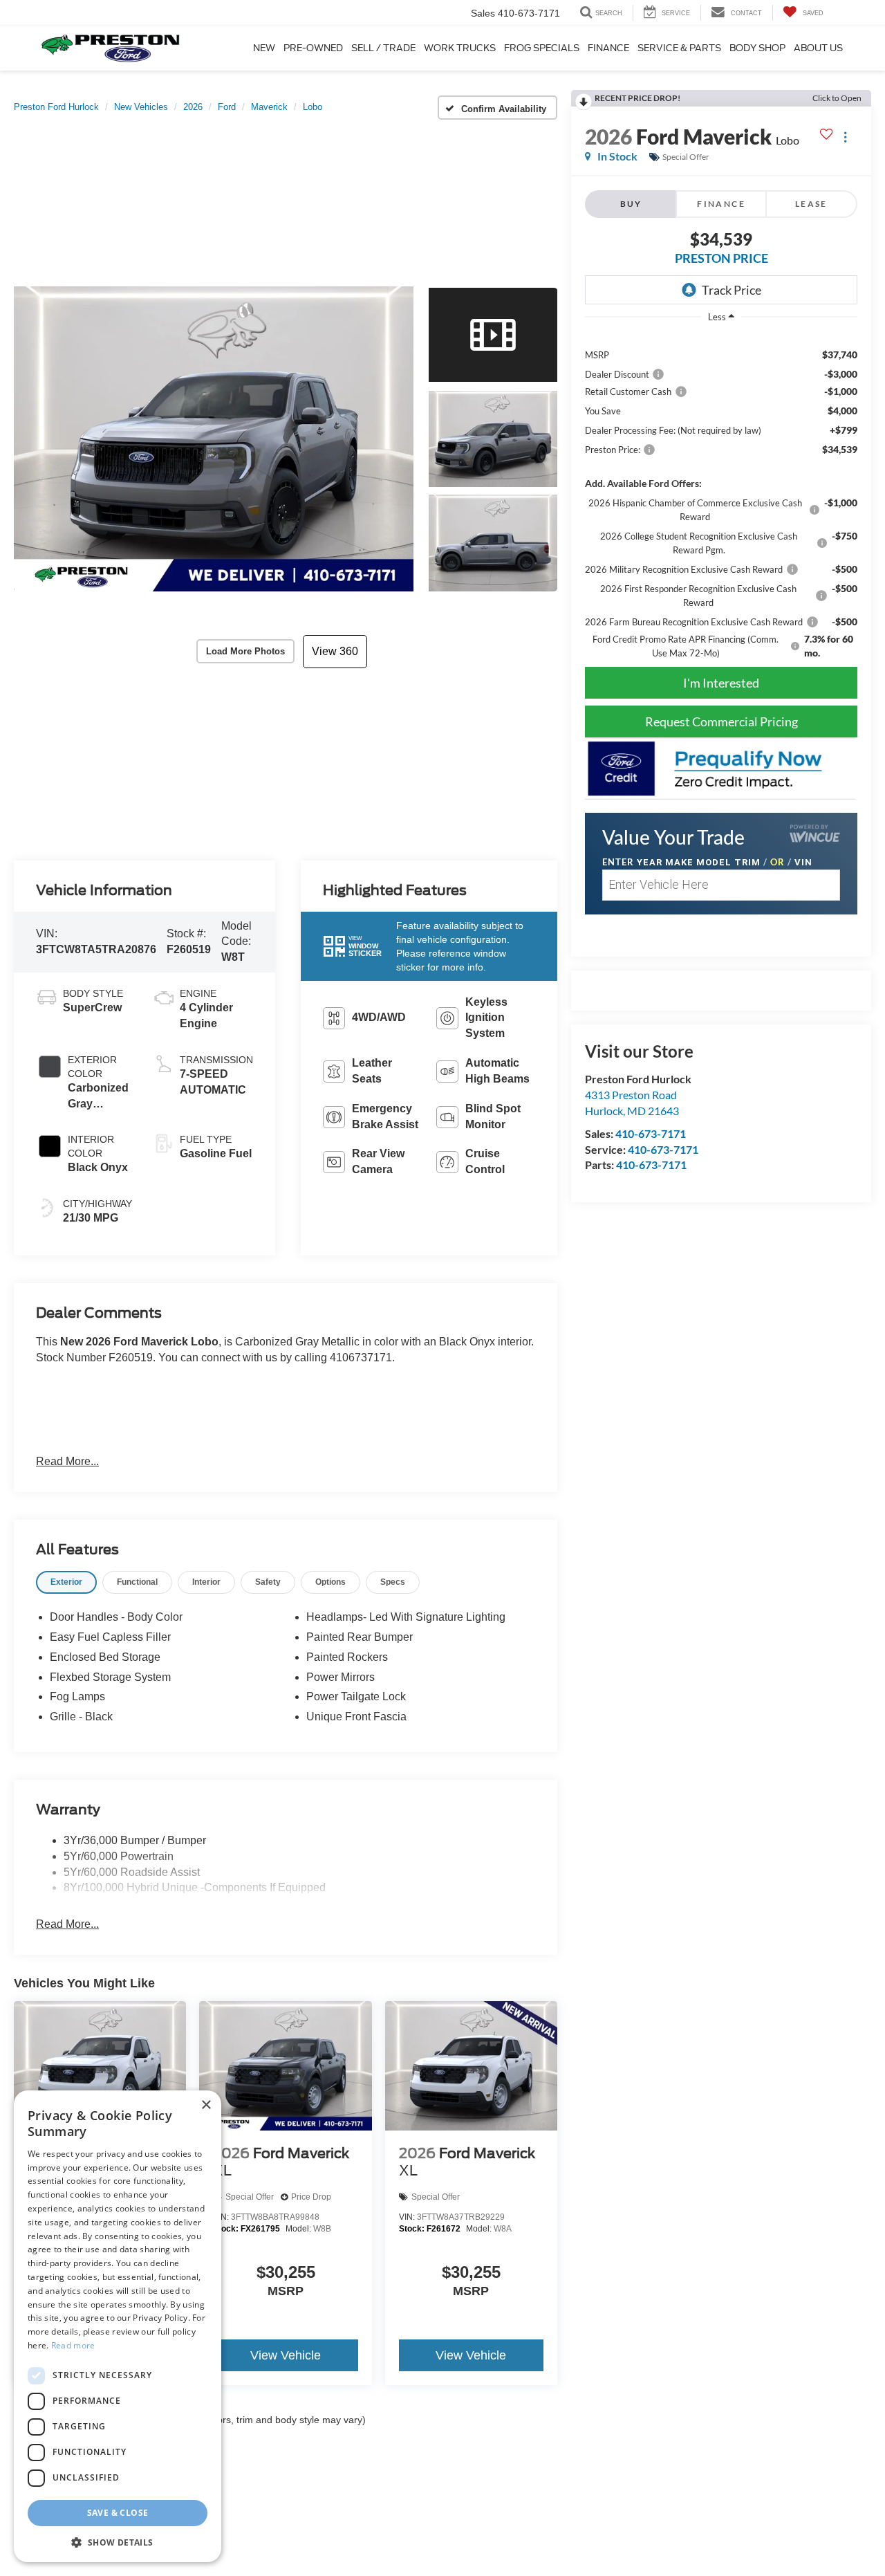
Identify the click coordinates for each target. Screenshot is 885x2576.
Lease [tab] (811, 204)
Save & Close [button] (118, 2512)
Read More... (67, 1461)
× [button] (206, 2105)
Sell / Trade (383, 48)
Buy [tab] (631, 204)
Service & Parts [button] (679, 48)
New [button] (264, 48)
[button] (214, 439)
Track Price (732, 290)
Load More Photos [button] (245, 651)
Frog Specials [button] (542, 48)
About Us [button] (818, 48)
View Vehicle (286, 2355)
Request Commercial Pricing (721, 721)
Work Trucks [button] (460, 48)
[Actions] (845, 137)
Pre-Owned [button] (313, 48)
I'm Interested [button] (721, 683)
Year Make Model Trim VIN (707, 862)
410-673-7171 (651, 1133)
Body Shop (757, 48)
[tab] (66, 1582)
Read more (73, 2345)
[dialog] (118, 2326)
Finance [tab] (721, 204)
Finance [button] (608, 48)
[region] (721, 496)
